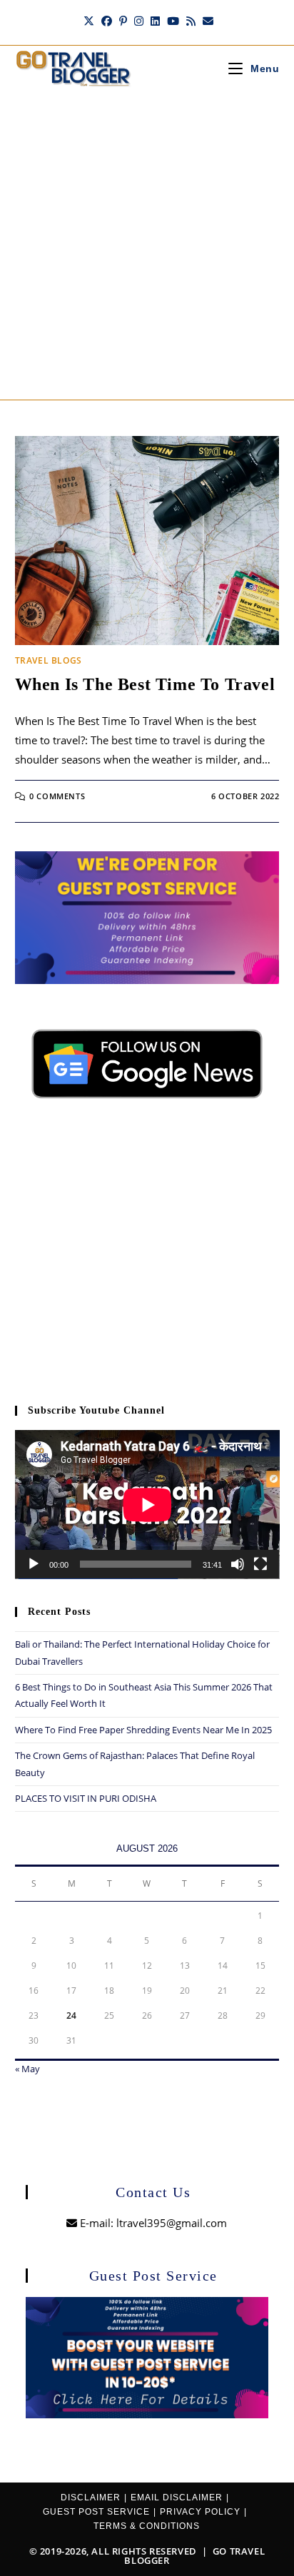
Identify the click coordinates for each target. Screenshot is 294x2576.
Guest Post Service (96, 2512)
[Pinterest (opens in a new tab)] (123, 21)
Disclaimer (91, 2498)
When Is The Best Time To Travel (145, 684)
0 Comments (57, 796)
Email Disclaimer (177, 2498)
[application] (147, 1505)
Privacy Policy (200, 2512)
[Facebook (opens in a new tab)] (107, 21)
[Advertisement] (147, 245)
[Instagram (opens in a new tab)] (139, 21)
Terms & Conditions (147, 2526)
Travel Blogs (49, 660)
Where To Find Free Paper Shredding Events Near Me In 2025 (143, 1730)
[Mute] (238, 1564)
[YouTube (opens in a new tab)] (173, 21)
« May (27, 2069)
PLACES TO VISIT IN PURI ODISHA (86, 1798)
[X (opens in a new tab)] (89, 21)
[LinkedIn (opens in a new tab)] (155, 21)
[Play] (34, 1564)
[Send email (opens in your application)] (206, 21)
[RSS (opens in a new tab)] (191, 21)
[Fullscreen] (260, 1564)
